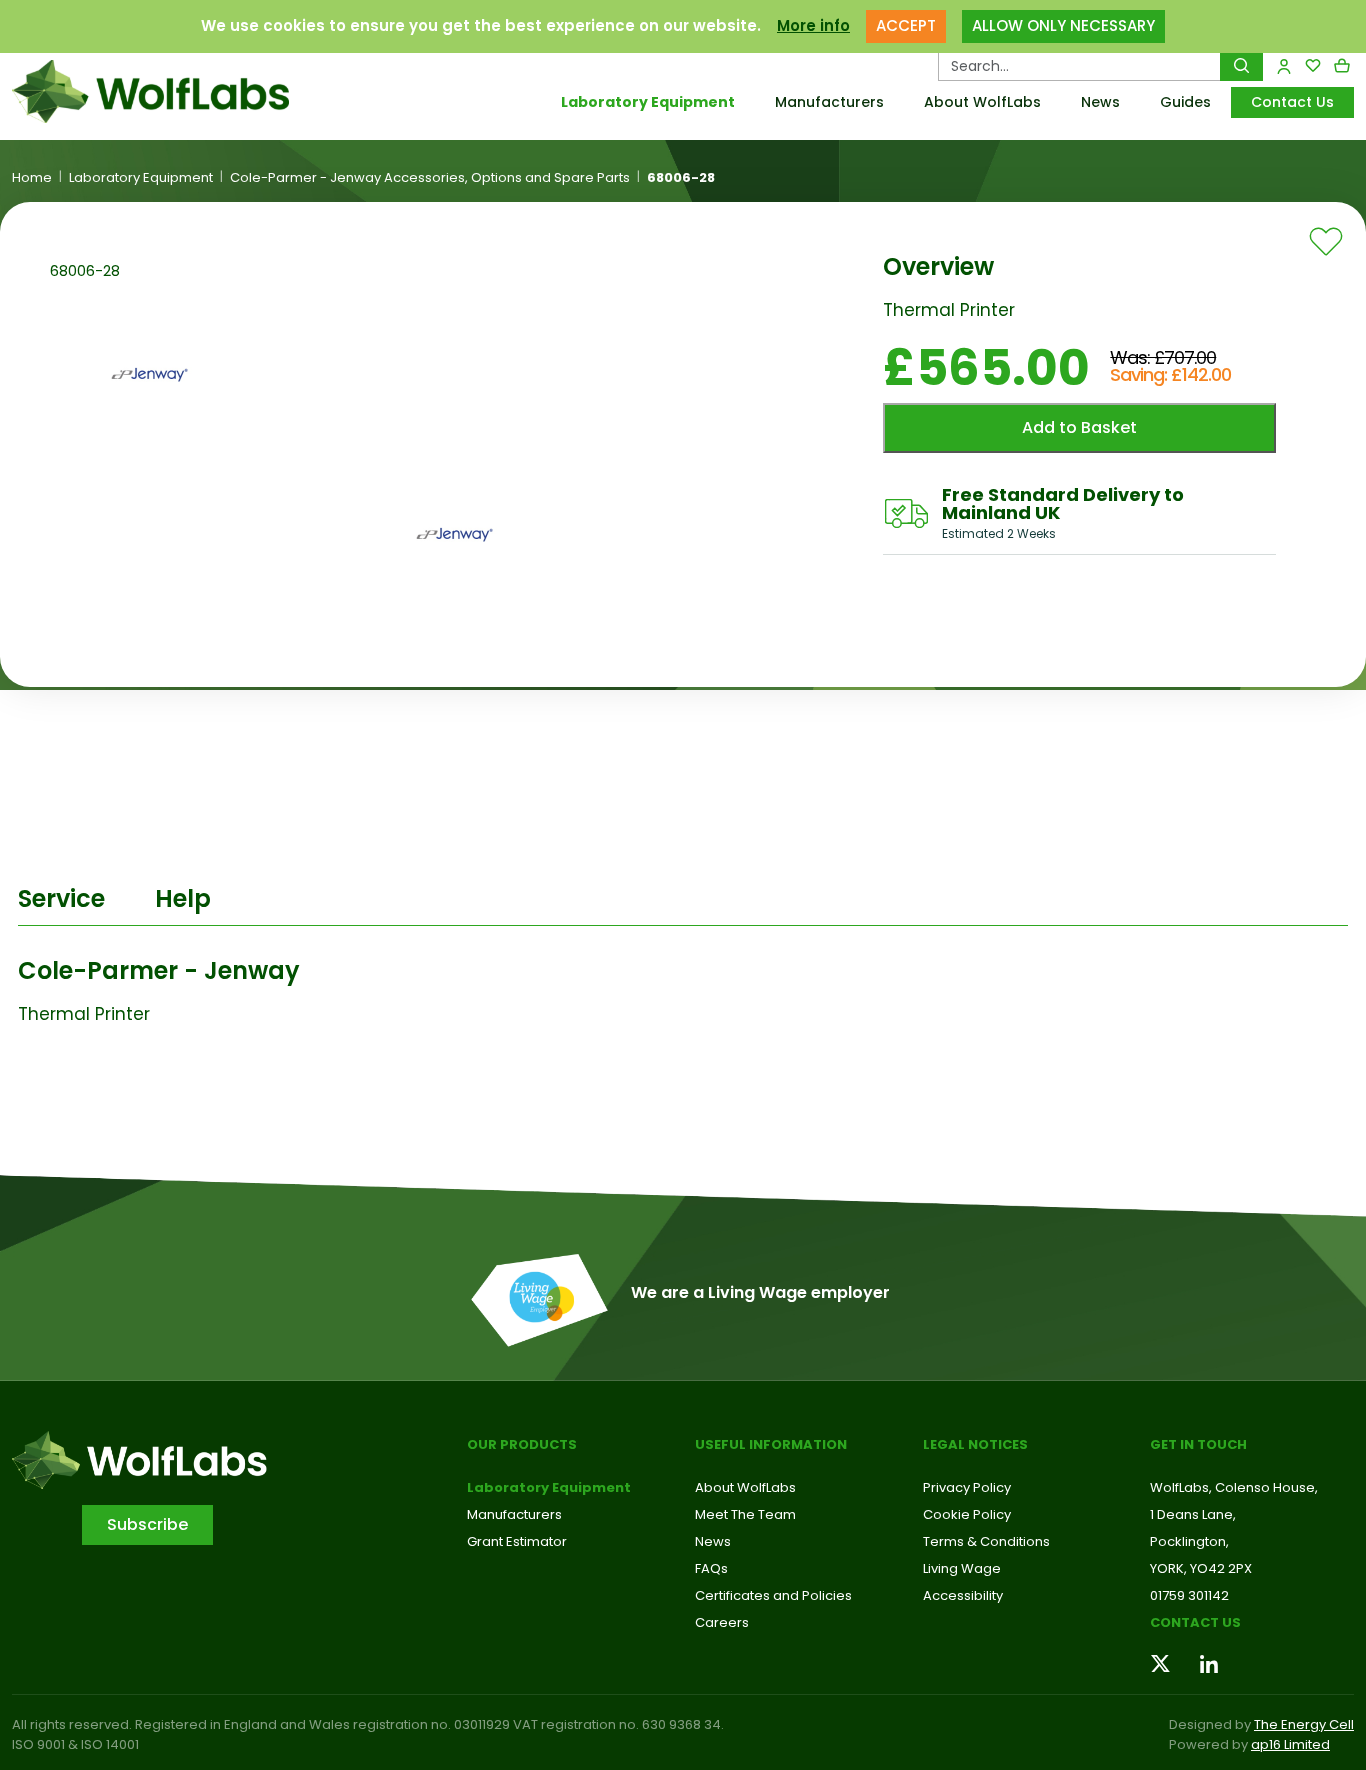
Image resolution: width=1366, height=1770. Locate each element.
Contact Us (1292, 102)
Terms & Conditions (986, 1541)
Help (183, 898)
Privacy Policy (967, 1487)
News (1100, 102)
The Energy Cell (1304, 1724)
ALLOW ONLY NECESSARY (1063, 25)
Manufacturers (829, 102)
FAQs (711, 1568)
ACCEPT (906, 25)
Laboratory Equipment (648, 102)
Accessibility (963, 1595)
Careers (722, 1622)
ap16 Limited (1290, 1744)
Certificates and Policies (773, 1595)
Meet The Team (745, 1514)
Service (61, 898)
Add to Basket (1079, 427)
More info (813, 25)
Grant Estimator (517, 1541)
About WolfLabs (982, 102)
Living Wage (962, 1568)
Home (32, 178)
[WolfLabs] (171, 91)
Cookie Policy (967, 1514)
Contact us (1195, 1622)
